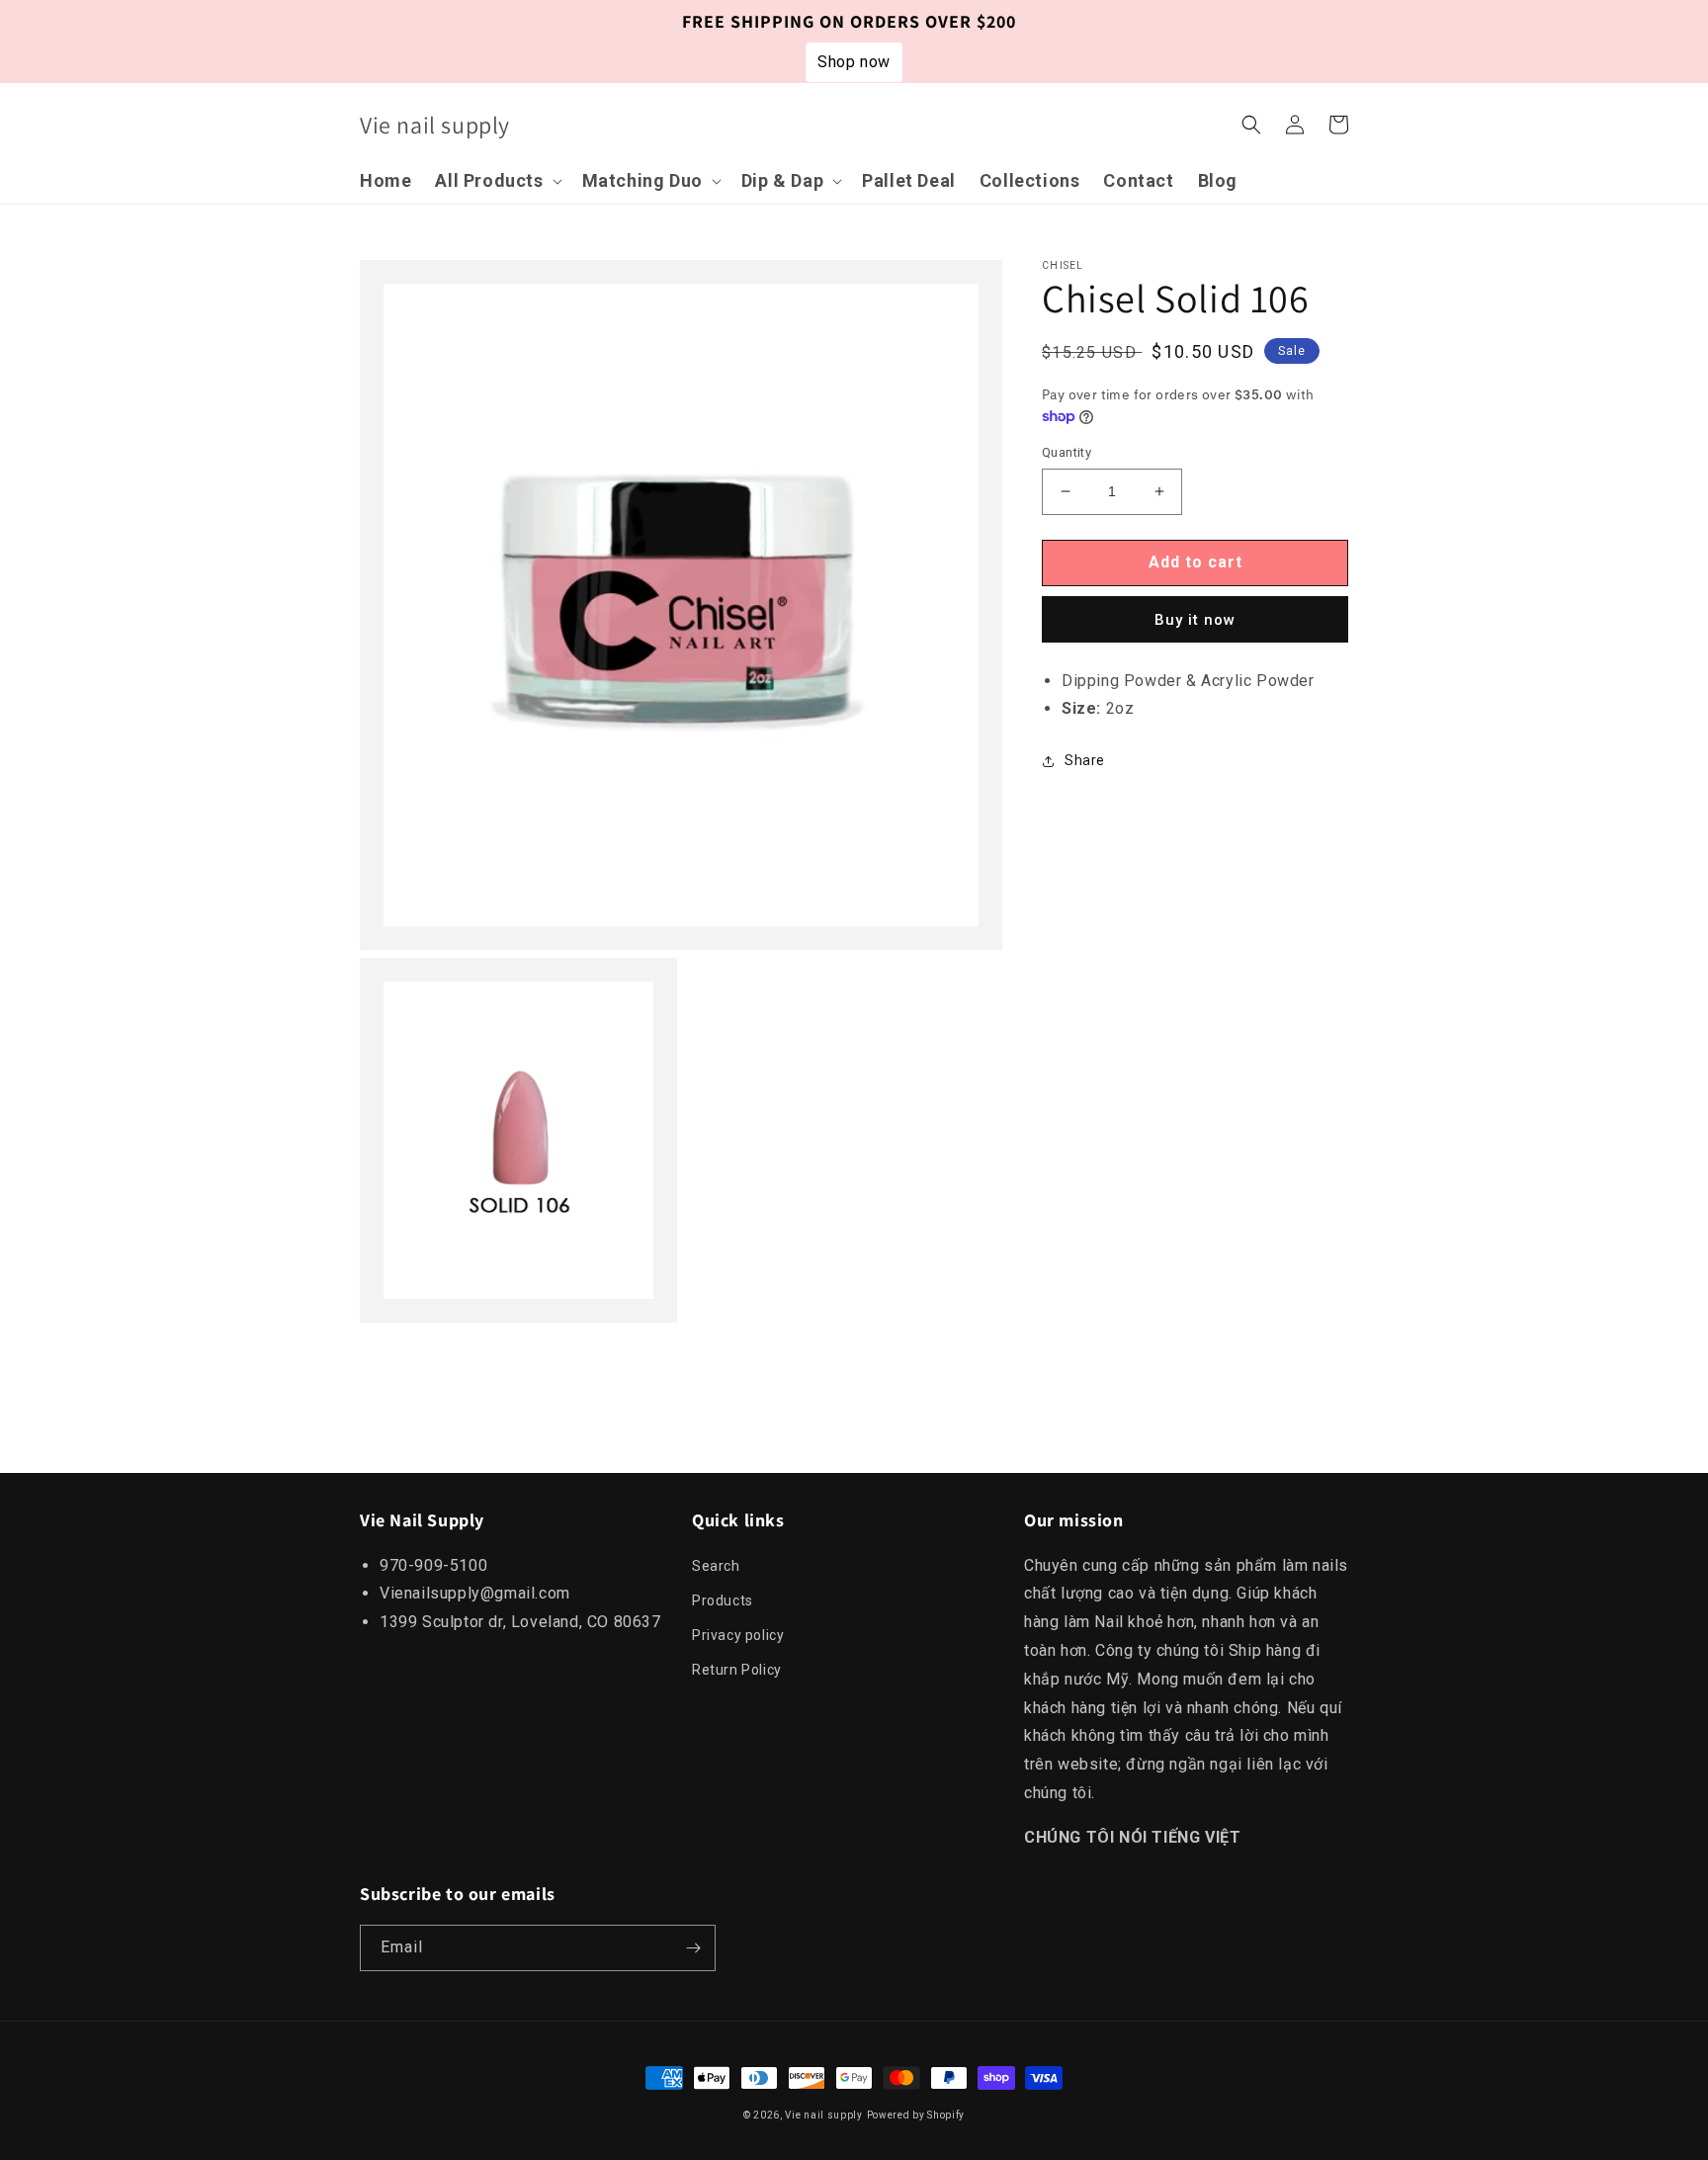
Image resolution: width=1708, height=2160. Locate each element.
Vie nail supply (824, 2115)
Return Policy (737, 1670)
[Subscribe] (693, 1948)
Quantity (1067, 452)
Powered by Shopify (916, 2115)
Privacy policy (738, 1635)
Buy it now (1195, 619)
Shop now (854, 62)
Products (723, 1600)
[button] (496, 180)
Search (716, 1566)
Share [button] (1085, 760)
